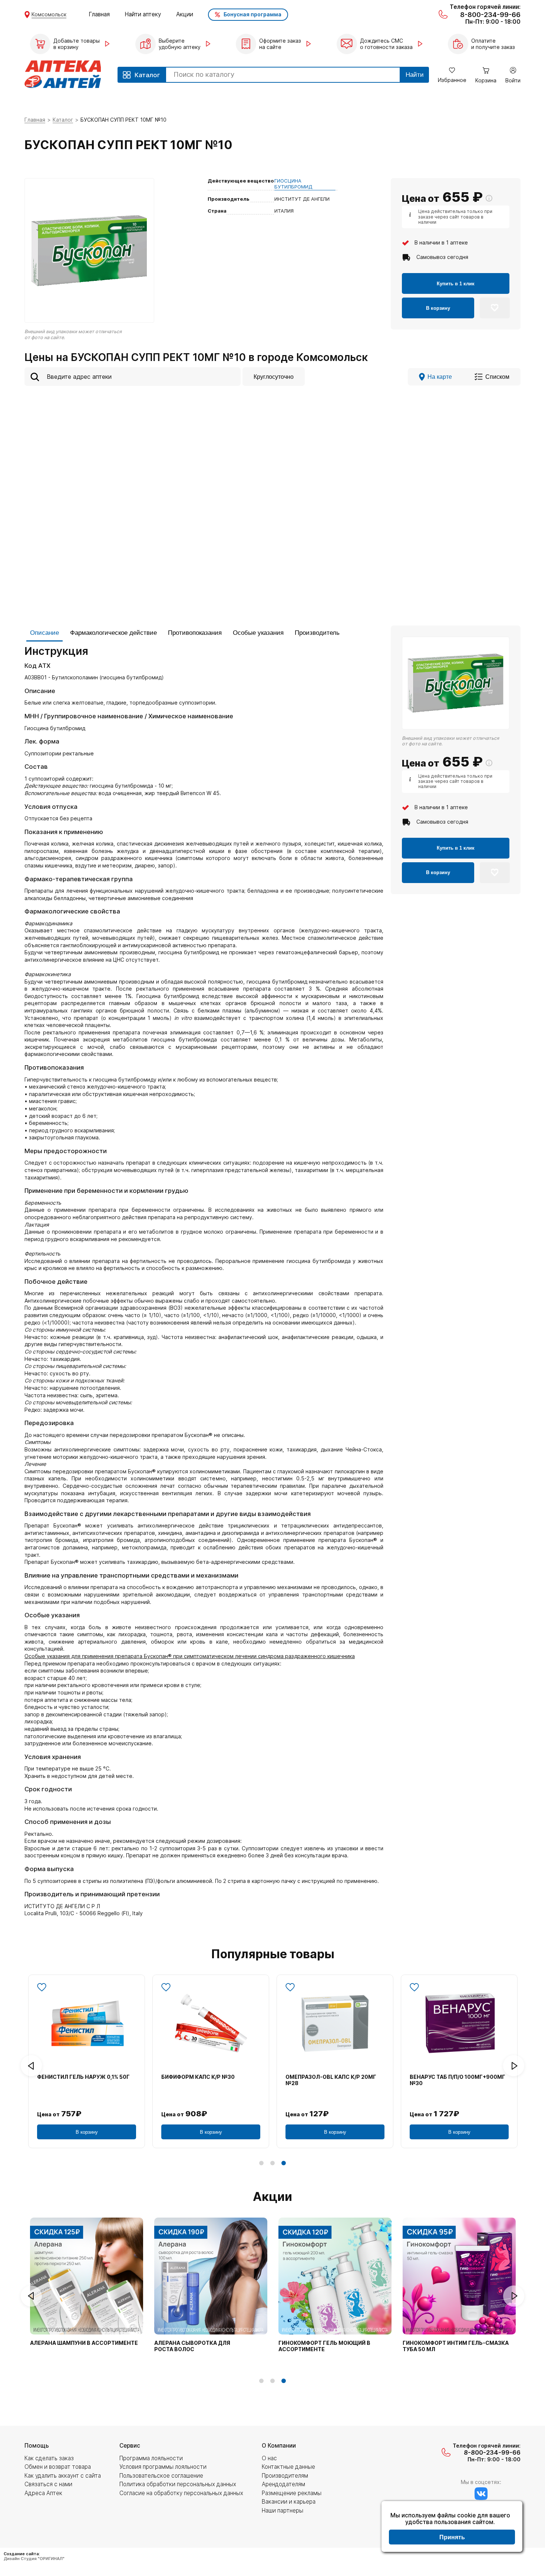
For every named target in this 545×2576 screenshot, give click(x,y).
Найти (415, 75)
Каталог (63, 120)
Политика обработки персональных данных (178, 2484)
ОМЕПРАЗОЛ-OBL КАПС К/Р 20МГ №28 (331, 2080)
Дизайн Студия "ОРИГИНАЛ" (34, 2559)
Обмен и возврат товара (58, 2467)
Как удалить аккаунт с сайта (63, 2476)
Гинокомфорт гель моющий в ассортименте (324, 2346)
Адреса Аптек (43, 2493)
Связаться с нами (48, 2484)
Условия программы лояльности (163, 2467)
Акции (185, 14)
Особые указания (258, 633)
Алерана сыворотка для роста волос (192, 2346)
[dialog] (452, 2527)
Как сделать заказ (49, 2458)
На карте (440, 377)
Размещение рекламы (292, 2493)
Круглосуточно (274, 377)
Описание (44, 633)
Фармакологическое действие (113, 633)
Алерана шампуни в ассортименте (84, 2343)
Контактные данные (288, 2467)
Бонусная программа (252, 14)
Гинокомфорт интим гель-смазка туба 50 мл (456, 2346)
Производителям (285, 2476)
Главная (99, 14)
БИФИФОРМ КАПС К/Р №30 (198, 2077)
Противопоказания (195, 633)
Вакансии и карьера (289, 2502)
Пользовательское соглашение (161, 2476)
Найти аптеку (143, 14)
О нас (269, 2458)
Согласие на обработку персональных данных (181, 2493)
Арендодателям (283, 2484)
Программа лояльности (151, 2458)
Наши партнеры (283, 2511)
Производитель (317, 633)
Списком (497, 377)
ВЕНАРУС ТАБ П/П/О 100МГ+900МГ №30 (458, 2080)
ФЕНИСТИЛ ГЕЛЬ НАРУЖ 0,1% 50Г (83, 2077)
